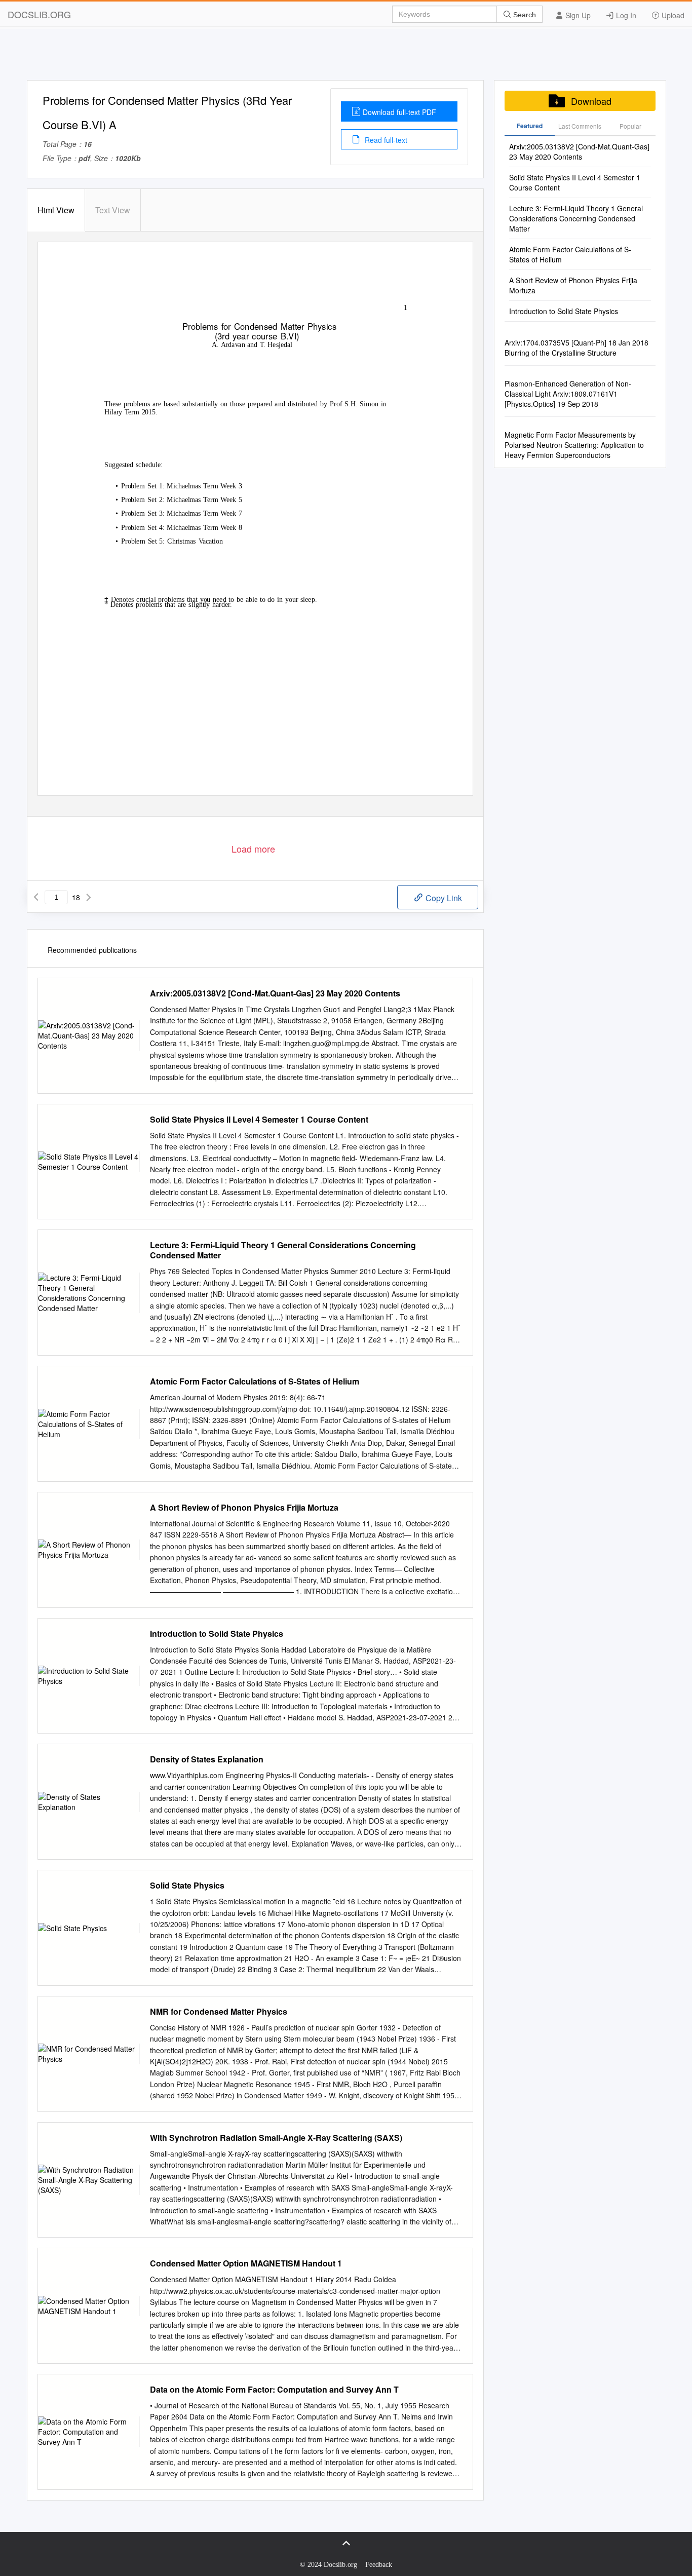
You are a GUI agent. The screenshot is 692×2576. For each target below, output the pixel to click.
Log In (625, 15)
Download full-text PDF (399, 112)
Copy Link (443, 898)
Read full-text (385, 140)
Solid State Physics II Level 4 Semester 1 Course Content (259, 1120)
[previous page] (36, 897)
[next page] (89, 897)
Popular (630, 126)
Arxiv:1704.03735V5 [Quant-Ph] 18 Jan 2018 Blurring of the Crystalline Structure (576, 348)
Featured (530, 126)
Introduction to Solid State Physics (217, 1634)
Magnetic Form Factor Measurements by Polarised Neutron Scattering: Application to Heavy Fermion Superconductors (574, 445)
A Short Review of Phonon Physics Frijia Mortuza (244, 1508)
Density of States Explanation (207, 1759)
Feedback (379, 2565)
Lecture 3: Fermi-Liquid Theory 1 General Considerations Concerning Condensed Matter (283, 1250)
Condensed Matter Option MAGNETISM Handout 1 (246, 2263)
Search (524, 15)
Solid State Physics (187, 1886)
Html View (56, 210)
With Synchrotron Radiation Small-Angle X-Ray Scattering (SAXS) (276, 2138)
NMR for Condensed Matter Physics (219, 2012)
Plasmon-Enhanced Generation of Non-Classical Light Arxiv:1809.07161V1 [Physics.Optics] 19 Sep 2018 (568, 394)
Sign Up (577, 15)
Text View (113, 210)
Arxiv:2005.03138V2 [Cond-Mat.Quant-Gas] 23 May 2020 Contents (275, 993)
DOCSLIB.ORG (39, 14)
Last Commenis (580, 126)
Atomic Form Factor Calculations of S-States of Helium (255, 1381)
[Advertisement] (346, 57)
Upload (672, 15)
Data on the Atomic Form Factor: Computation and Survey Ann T (274, 2390)
